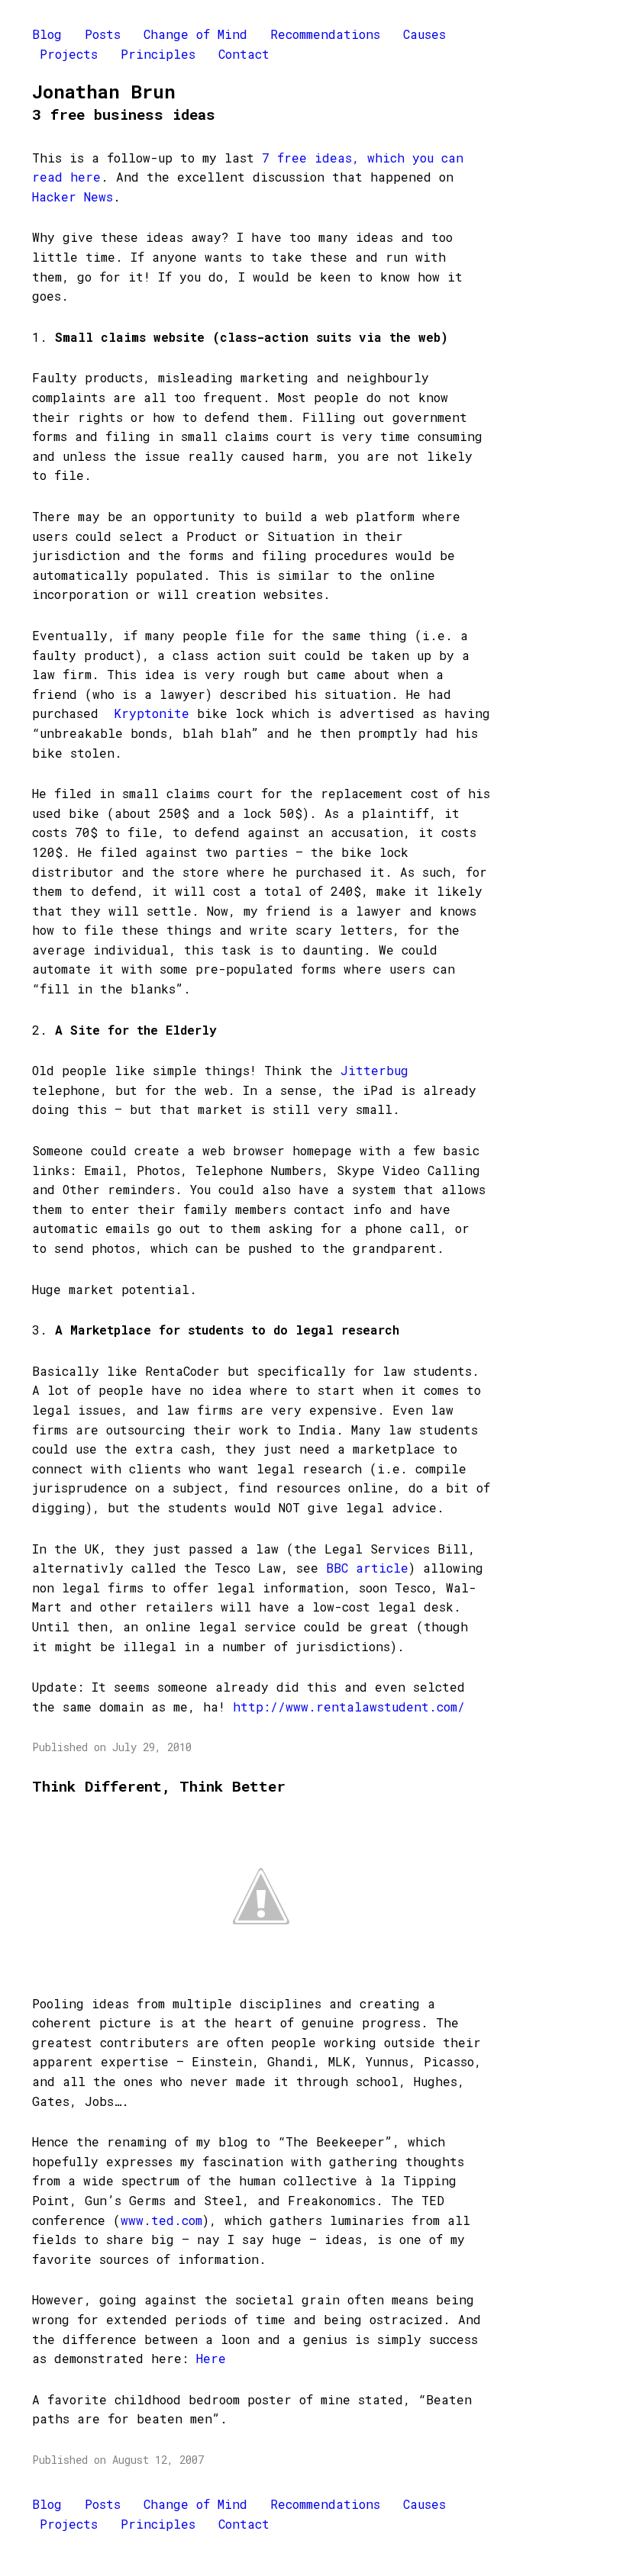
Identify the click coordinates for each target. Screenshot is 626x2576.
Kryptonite (152, 713)
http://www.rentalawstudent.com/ (349, 1707)
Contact (244, 54)
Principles (158, 54)
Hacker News (73, 196)
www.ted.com (161, 2220)
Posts (103, 34)
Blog (47, 34)
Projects (69, 54)
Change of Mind (195, 34)
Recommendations (325, 34)
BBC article (367, 1568)
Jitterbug (374, 1070)
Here (211, 2358)
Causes (424, 34)
